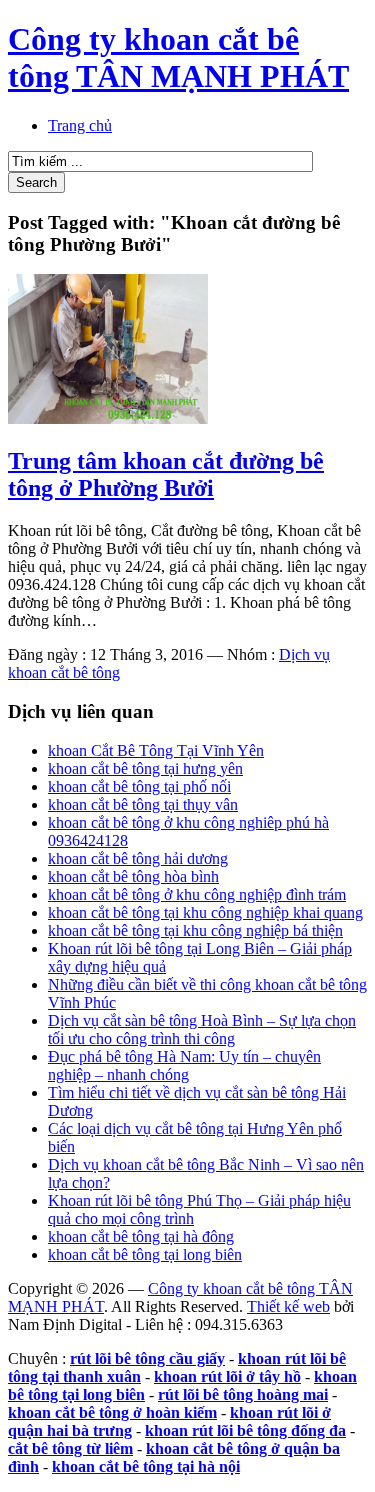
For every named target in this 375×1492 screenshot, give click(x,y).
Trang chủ (80, 125)
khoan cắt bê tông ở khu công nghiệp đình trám (197, 894)
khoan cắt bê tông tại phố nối (139, 786)
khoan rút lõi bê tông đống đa (245, 1430)
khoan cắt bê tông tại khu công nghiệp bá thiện (195, 930)
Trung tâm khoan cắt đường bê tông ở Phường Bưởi (166, 474)
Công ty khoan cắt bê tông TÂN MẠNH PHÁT (178, 57)
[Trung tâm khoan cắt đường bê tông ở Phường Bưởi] (108, 418)
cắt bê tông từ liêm (70, 1448)
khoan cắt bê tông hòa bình (133, 876)
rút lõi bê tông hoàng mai (243, 1394)
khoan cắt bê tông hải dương (138, 858)
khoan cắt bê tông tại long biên (145, 1254)
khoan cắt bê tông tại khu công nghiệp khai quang (205, 912)
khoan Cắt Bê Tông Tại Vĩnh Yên (156, 750)
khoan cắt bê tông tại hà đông (141, 1236)
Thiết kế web (288, 1306)
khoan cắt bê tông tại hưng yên (145, 768)
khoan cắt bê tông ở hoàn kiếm (112, 1412)
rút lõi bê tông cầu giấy (147, 1358)
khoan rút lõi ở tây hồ (227, 1376)
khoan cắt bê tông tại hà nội (146, 1466)
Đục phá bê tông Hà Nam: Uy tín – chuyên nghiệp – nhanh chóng (184, 1065)
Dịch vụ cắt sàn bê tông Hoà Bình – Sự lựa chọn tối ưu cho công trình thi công (202, 1029)
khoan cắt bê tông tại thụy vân (143, 804)
